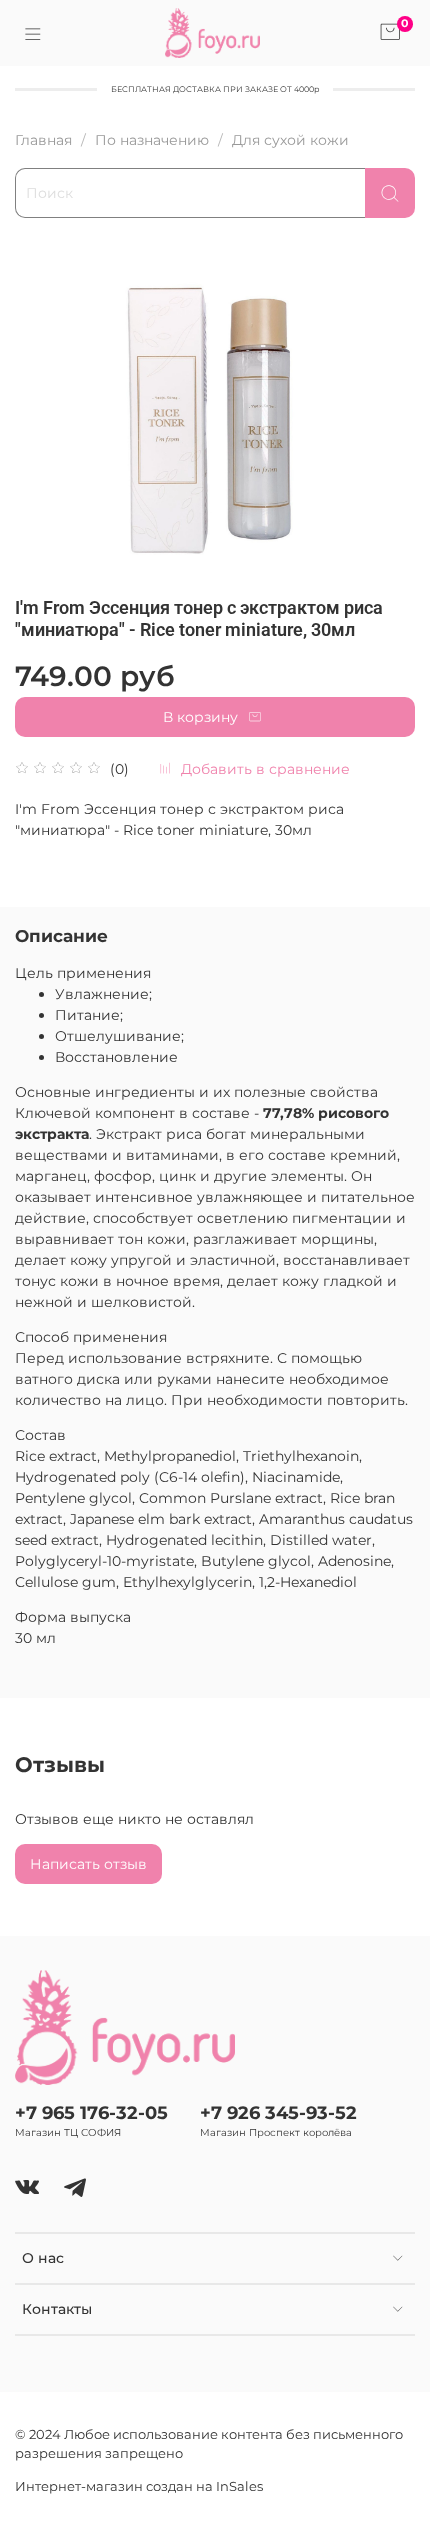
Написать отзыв (88, 1864)
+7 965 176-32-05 (91, 2112)
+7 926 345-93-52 (278, 2112)
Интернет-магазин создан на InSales (139, 2486)
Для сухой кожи (290, 140)
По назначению (152, 140)
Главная (43, 140)
